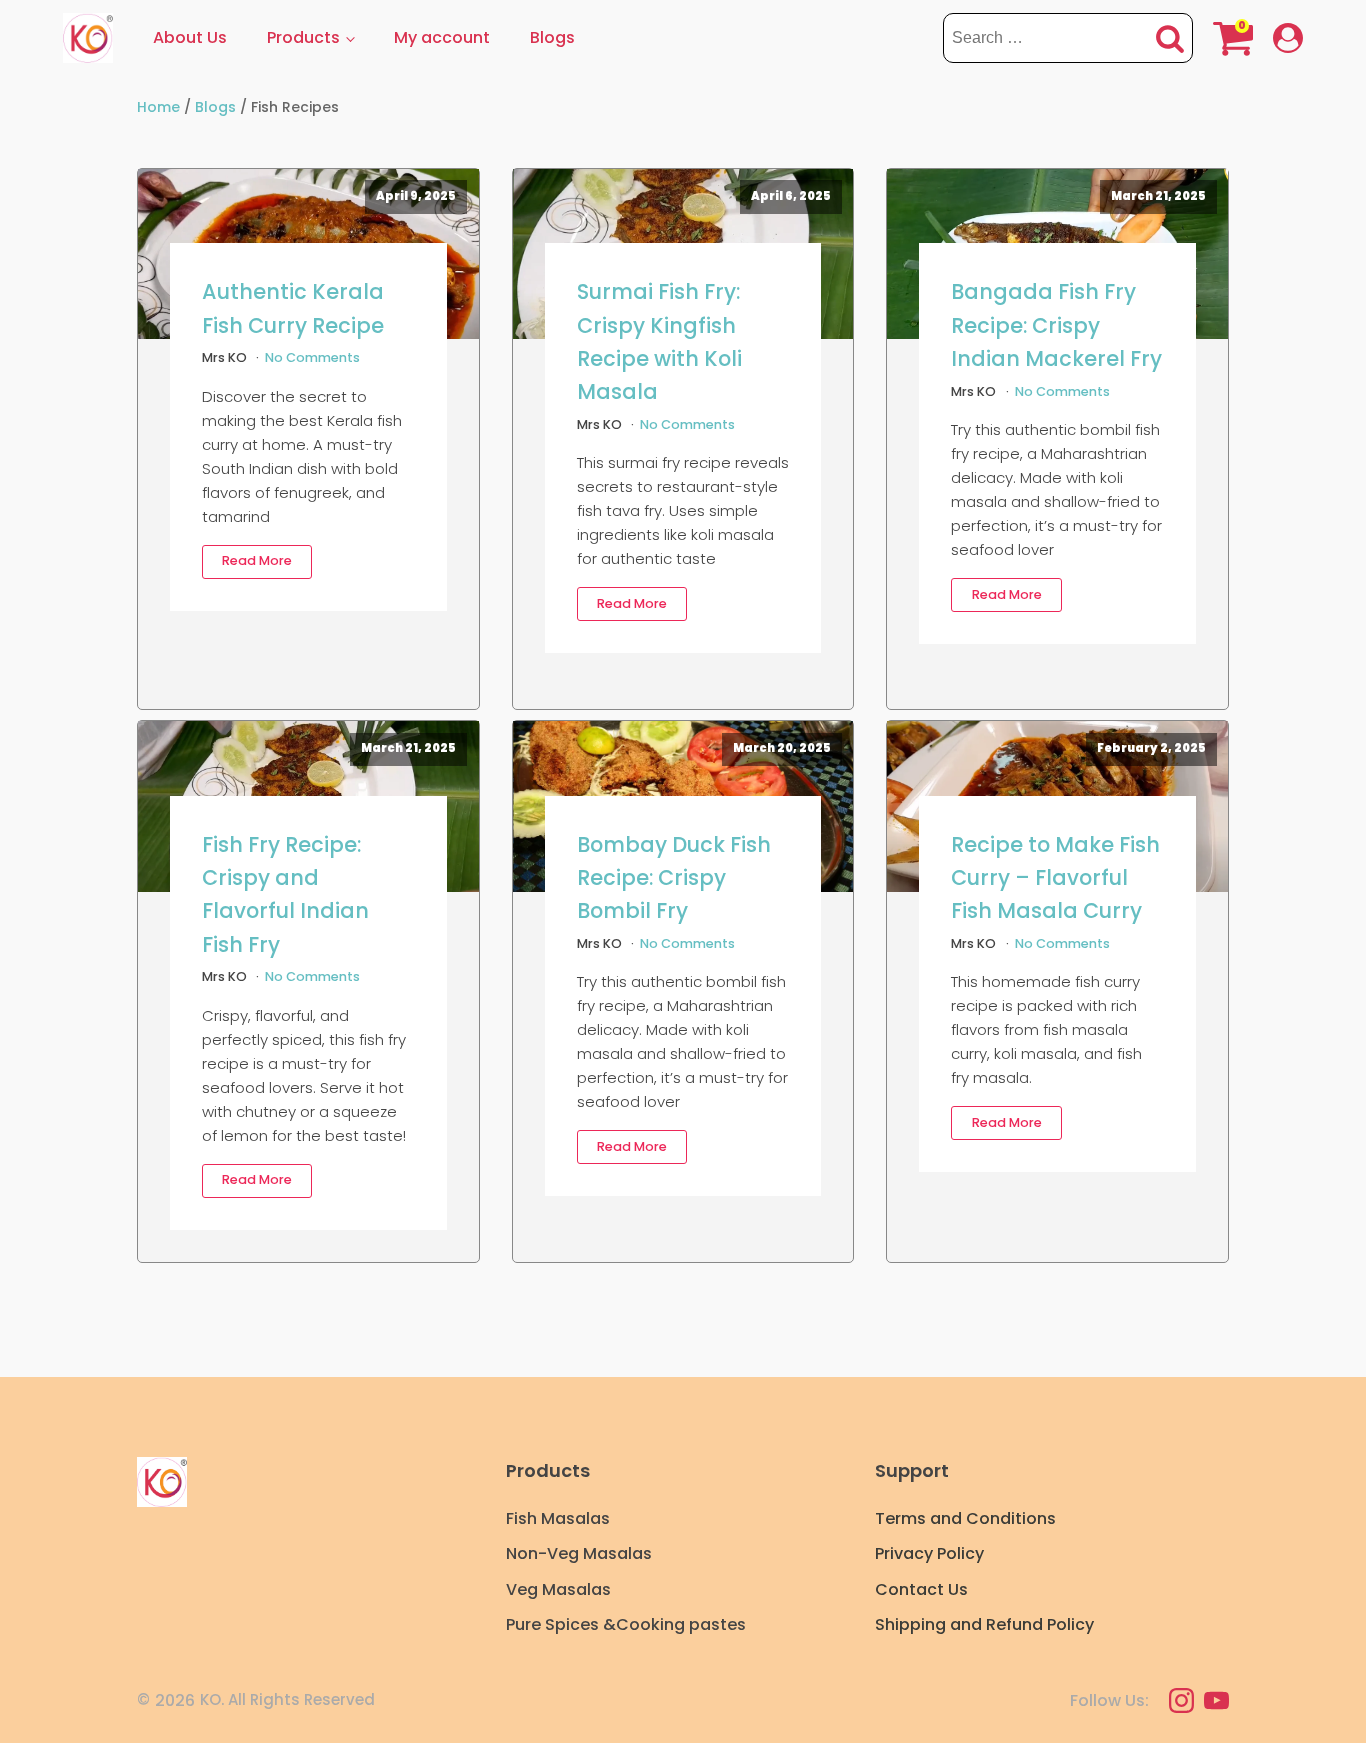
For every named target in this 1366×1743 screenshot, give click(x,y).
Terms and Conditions (965, 1518)
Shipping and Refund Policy (984, 1624)
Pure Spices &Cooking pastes (626, 1624)
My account (442, 37)
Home (158, 107)
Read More (257, 560)
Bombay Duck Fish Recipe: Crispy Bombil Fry (674, 878)
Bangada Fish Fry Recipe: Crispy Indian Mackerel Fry (1056, 325)
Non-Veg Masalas (579, 1553)
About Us (190, 37)
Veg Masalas (558, 1589)
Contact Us (921, 1589)
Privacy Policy (929, 1553)
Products (303, 37)
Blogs (552, 37)
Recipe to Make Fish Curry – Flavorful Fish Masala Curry (1055, 878)
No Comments (312, 357)
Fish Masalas (558, 1518)
